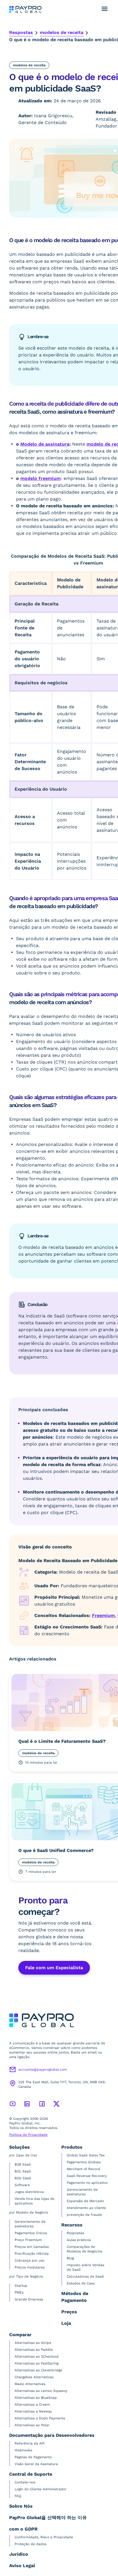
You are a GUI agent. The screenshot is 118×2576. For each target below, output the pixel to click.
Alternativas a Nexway (33, 2411)
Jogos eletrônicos (29, 2192)
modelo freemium (41, 478)
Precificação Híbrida (32, 2254)
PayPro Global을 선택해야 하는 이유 (48, 2518)
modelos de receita (62, 32)
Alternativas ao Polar (32, 2425)
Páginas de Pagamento (33, 2457)
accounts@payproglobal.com (43, 2069)
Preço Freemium (28, 2240)
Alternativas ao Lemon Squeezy (41, 2391)
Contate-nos (25, 2482)
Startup (21, 2286)
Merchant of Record (83, 2169)
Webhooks (23, 2450)
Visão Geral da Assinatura (36, 2464)
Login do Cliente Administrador (41, 2489)
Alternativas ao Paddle (34, 2350)
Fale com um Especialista (54, 1968)
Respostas (21, 32)
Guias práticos (79, 2240)
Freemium (103, 1615)
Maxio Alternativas (30, 2384)
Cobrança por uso (29, 2260)
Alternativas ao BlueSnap (36, 2398)
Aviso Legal (22, 2566)
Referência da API (30, 2443)
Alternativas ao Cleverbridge (38, 2370)
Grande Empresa (29, 2299)
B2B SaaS (23, 2164)
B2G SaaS (23, 2178)
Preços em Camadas (32, 2247)
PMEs (19, 2292)
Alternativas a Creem (32, 2404)
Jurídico (19, 2554)
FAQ (18, 2496)
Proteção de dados (31, 2544)
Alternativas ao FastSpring (37, 2363)
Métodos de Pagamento (75, 2297)
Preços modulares (30, 2267)
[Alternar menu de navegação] (105, 9)
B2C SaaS (23, 2171)
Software (22, 2185)
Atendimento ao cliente (86, 2208)
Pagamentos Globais (84, 2162)
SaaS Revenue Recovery (87, 2176)
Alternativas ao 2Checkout (37, 2356)
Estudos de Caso (81, 2283)
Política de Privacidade (28, 2135)
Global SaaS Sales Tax (86, 2155)
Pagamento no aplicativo (87, 2183)
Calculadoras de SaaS (85, 2276)
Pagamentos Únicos (31, 2233)
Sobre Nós (21, 2506)
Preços (69, 2312)
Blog (70, 2258)
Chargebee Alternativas (34, 2377)
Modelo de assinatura (45, 444)
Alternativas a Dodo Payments (40, 2418)
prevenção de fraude (84, 2215)
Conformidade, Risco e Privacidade (44, 2537)
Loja (66, 2323)
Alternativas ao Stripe (33, 2343)
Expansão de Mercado (85, 2201)
